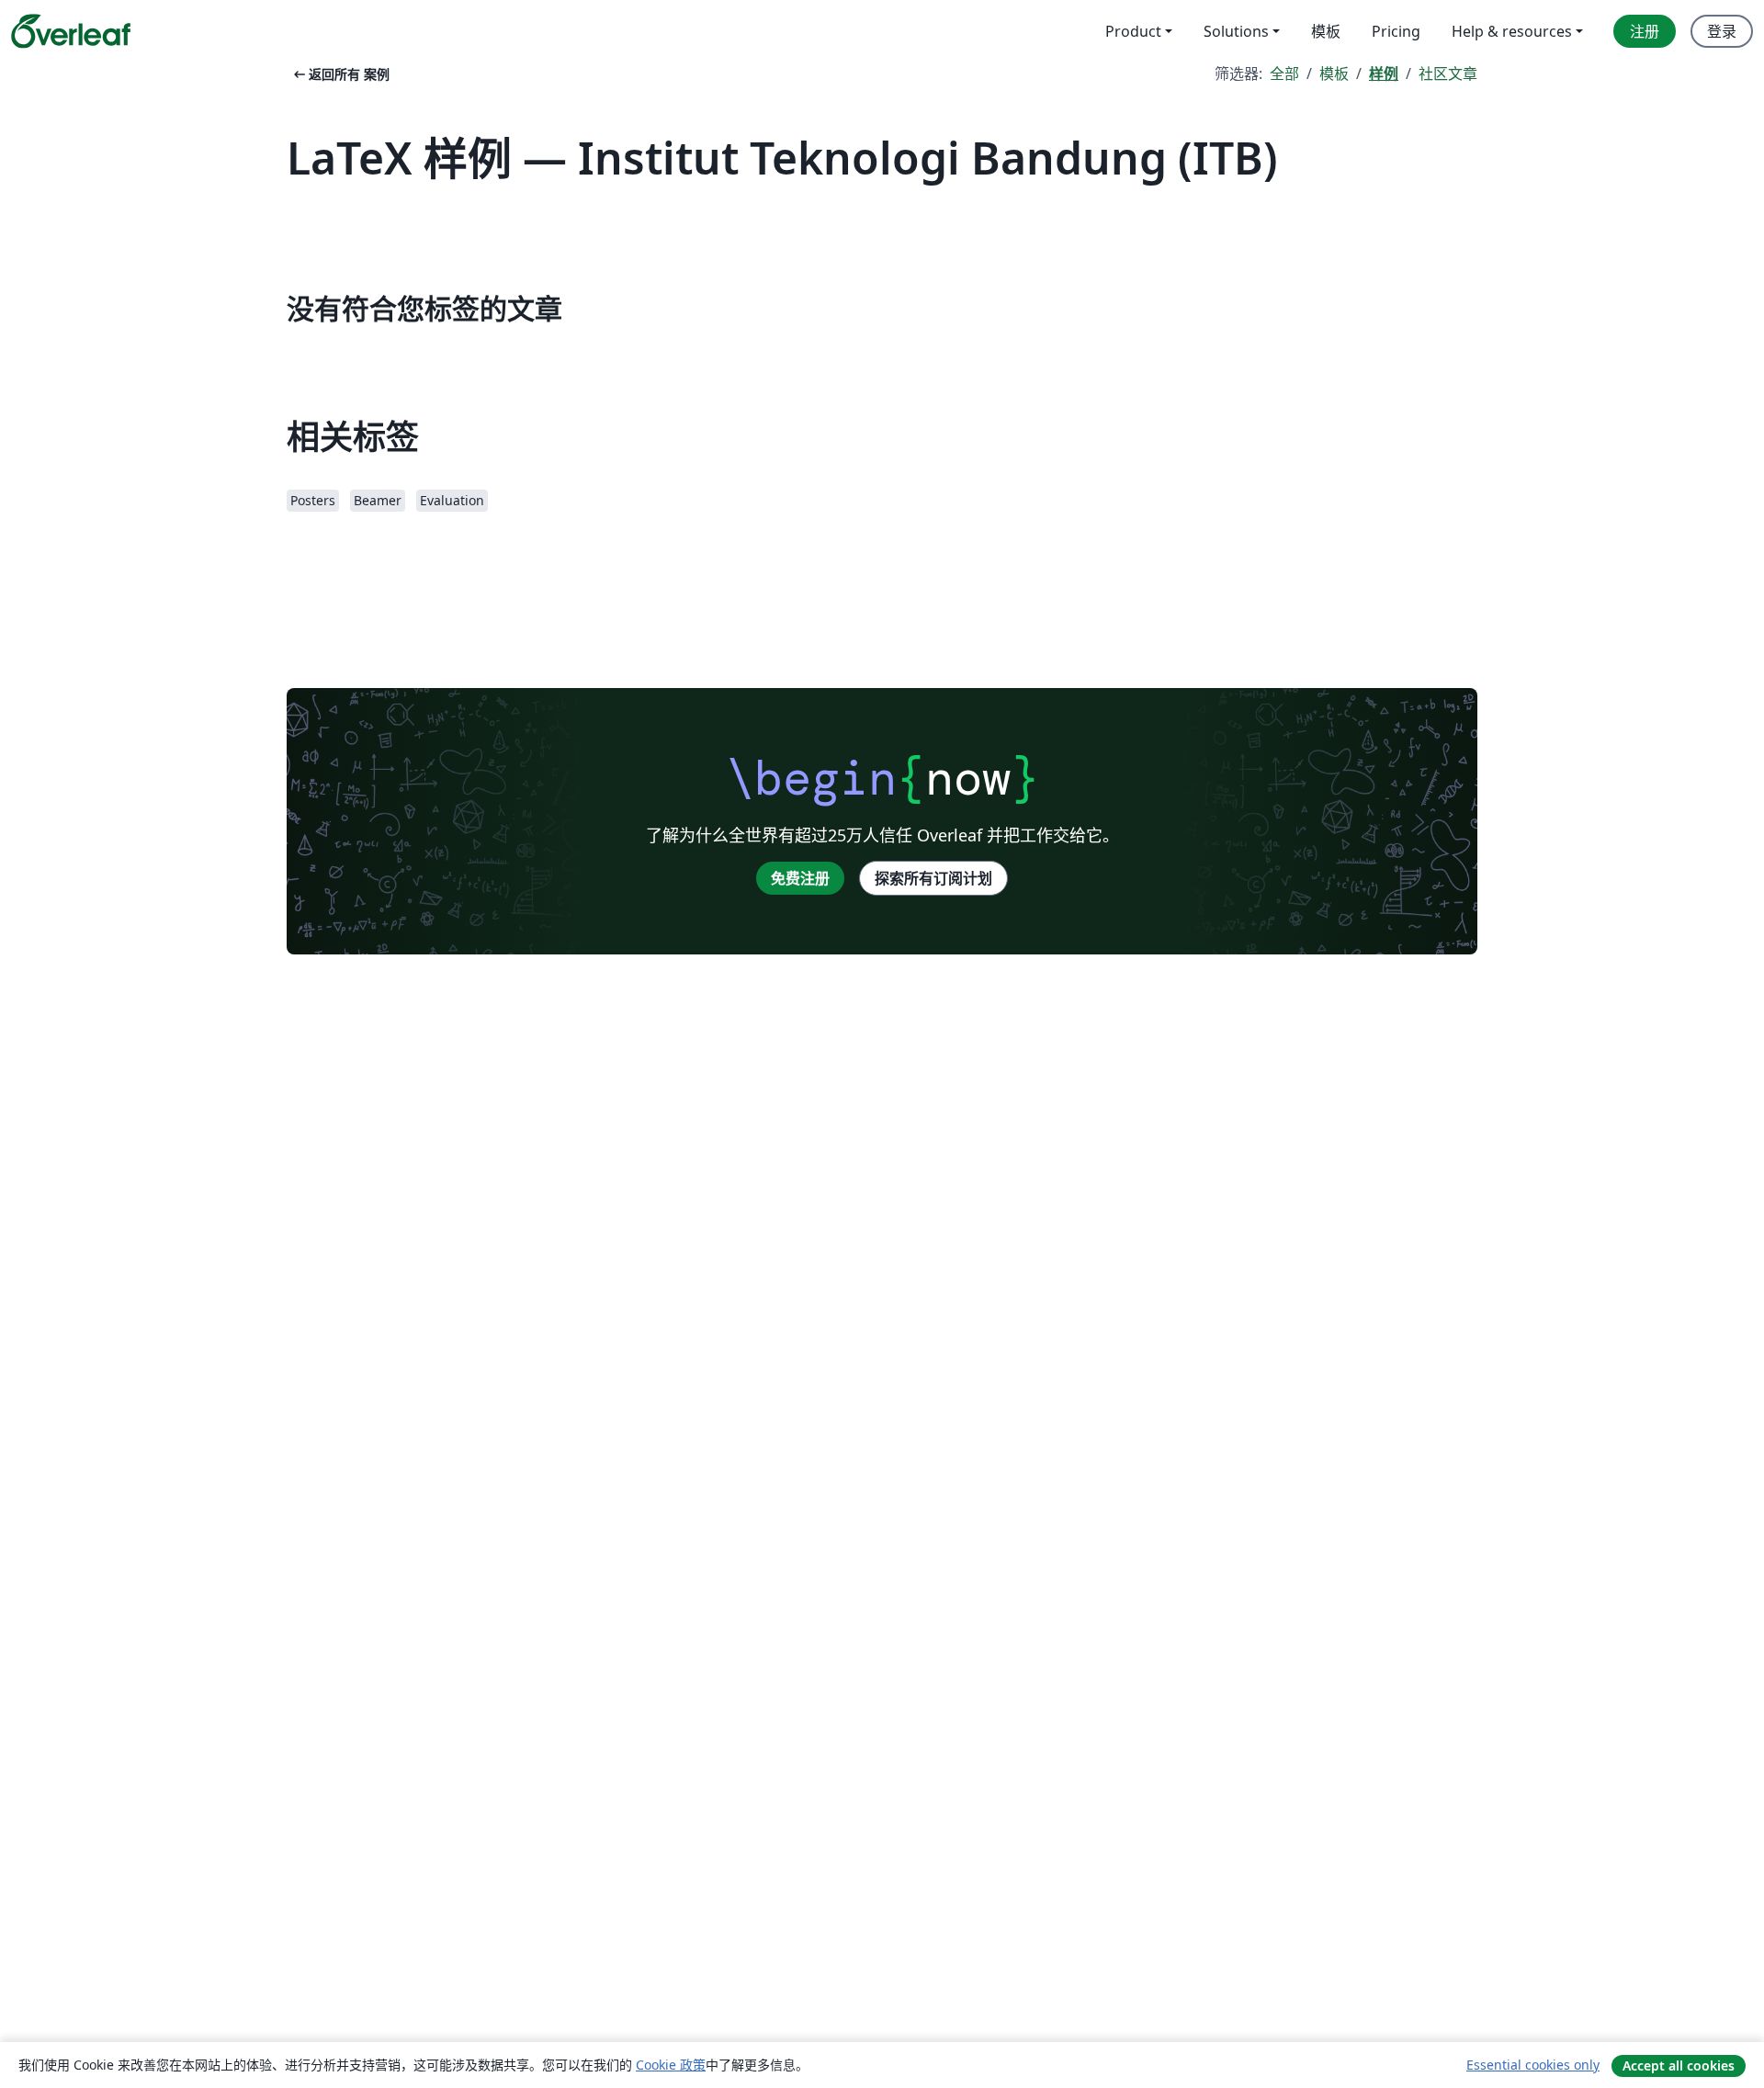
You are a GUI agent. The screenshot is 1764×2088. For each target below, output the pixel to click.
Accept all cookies (1679, 2065)
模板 (1334, 73)
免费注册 (800, 878)
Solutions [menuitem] (1236, 31)
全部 (1284, 73)
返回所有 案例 (340, 74)
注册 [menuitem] (1645, 31)
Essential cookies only (1533, 2065)
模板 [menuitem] (1326, 31)
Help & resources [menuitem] (1512, 31)
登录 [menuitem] (1722, 31)
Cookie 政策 (671, 2065)
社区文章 (1448, 73)
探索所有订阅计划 (933, 878)
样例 (1384, 73)
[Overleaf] (71, 31)
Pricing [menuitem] (1396, 31)
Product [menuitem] (1133, 31)
